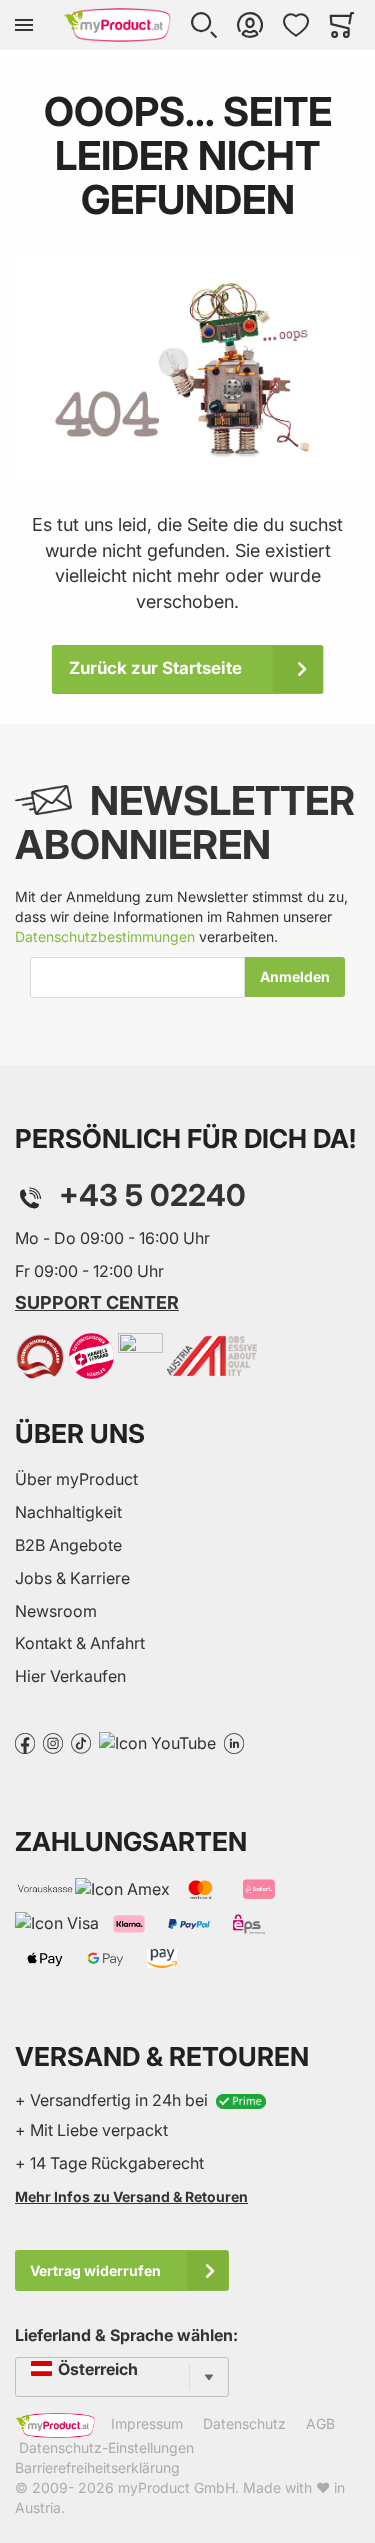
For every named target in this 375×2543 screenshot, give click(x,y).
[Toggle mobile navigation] (24, 25)
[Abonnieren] (295, 977)
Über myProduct (76, 1479)
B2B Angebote (68, 1545)
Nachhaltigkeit (68, 1512)
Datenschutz (244, 2423)
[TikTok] (81, 1742)
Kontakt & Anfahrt (80, 1643)
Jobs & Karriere (72, 1578)
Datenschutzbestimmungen (105, 936)
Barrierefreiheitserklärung (97, 2467)
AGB (320, 2423)
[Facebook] (25, 1742)
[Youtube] (157, 1742)
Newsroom (56, 1611)
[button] (204, 25)
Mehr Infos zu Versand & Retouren (131, 2196)
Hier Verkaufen (70, 1676)
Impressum (147, 2423)
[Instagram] (53, 1742)
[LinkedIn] (234, 1742)
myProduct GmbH (176, 2487)
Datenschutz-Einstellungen (106, 2447)
